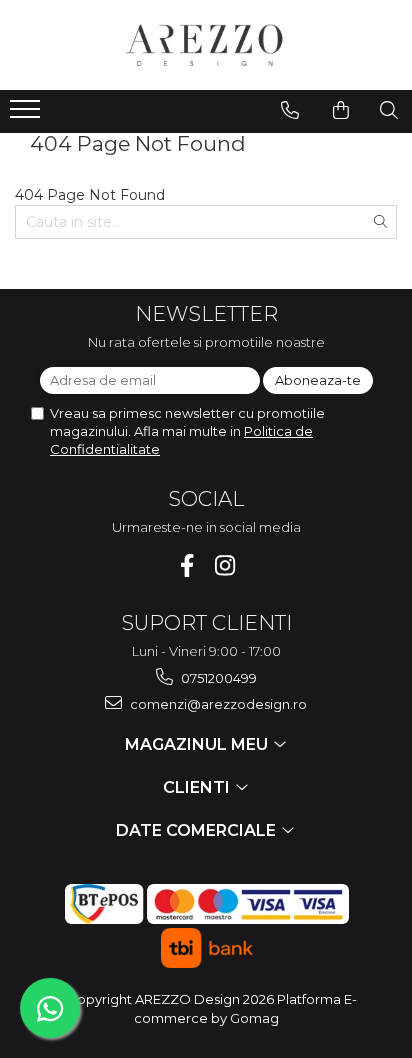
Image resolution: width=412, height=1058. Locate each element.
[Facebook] (187, 565)
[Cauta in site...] (389, 110)
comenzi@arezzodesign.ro (217, 704)
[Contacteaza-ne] (290, 110)
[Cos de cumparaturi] (341, 110)
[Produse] (27, 115)
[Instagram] (225, 565)
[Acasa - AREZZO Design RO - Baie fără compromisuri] (206, 45)
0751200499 (217, 678)
